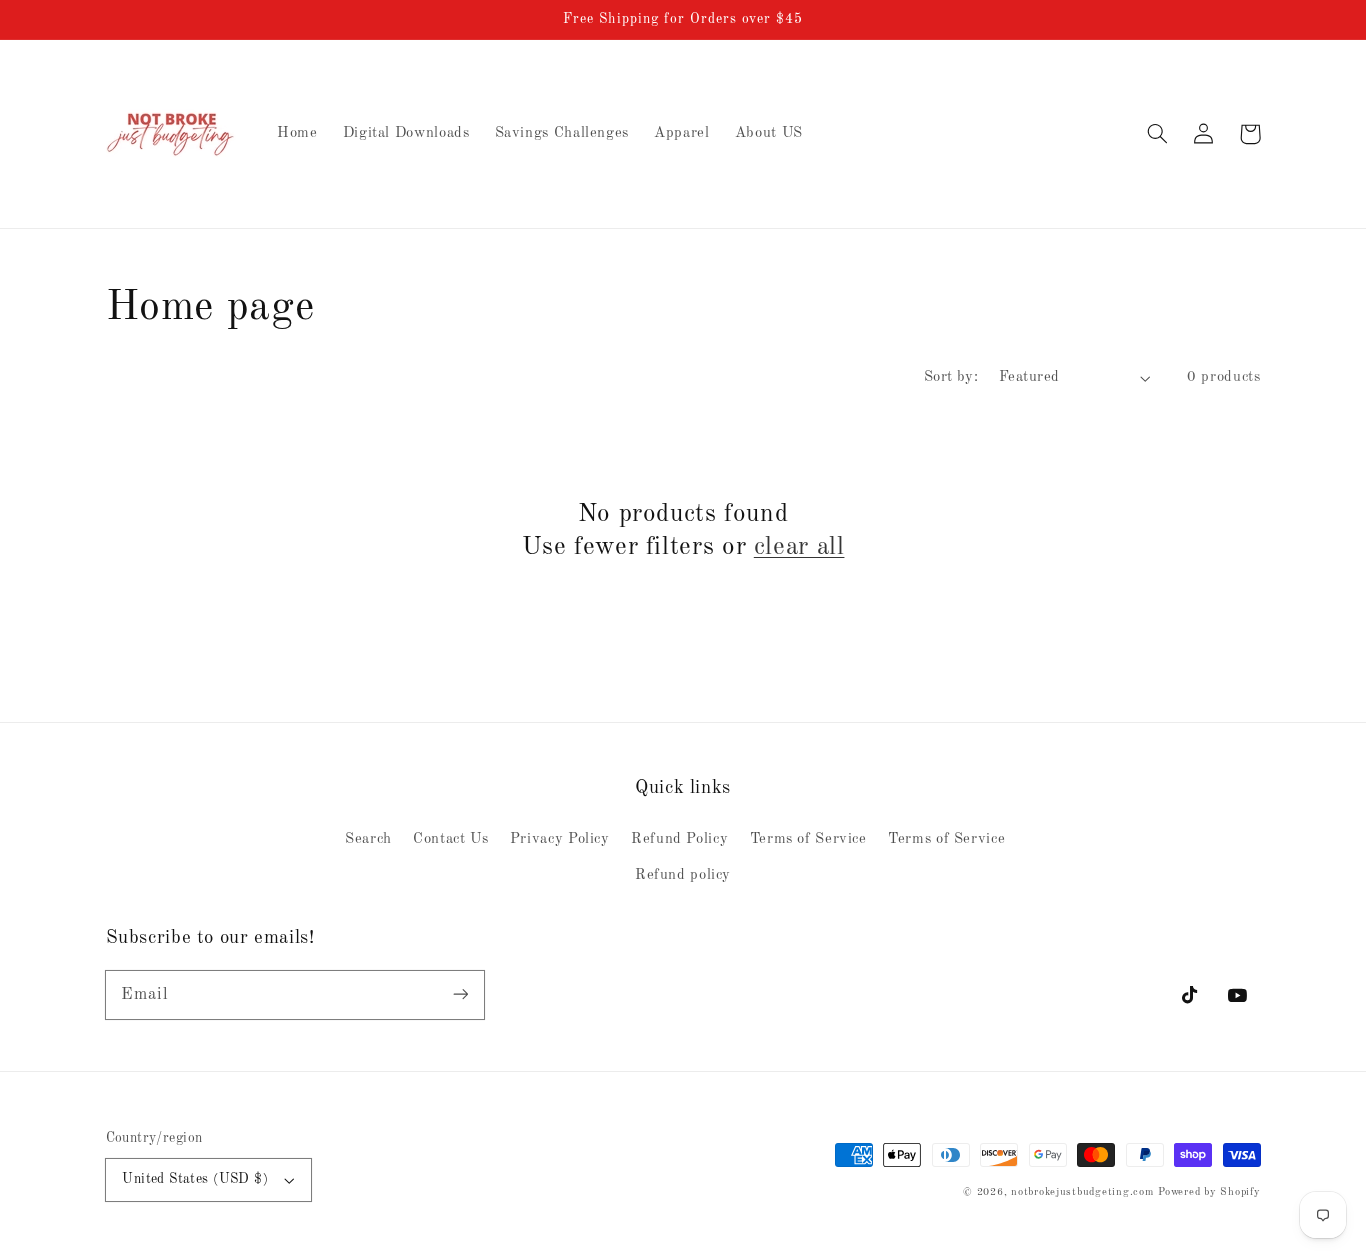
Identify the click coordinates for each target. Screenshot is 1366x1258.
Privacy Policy (560, 839)
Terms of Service (808, 839)
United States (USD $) (195, 1179)
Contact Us (450, 839)
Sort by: (951, 377)
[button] (1158, 134)
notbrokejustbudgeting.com (1082, 1192)
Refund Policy (679, 839)
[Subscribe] (460, 994)
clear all (799, 547)
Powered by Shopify (1209, 1192)
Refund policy (683, 875)
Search (368, 839)
